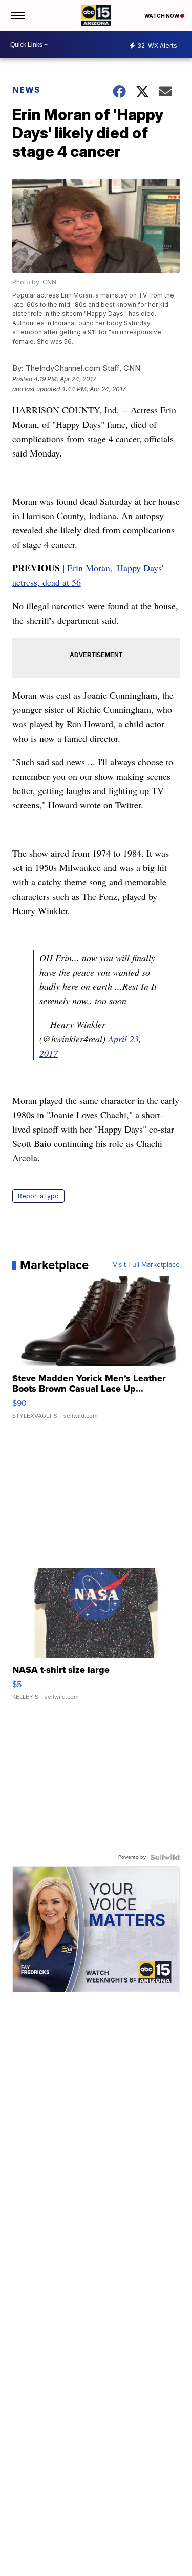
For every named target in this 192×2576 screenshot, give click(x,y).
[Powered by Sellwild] (165, 1857)
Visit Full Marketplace (146, 1265)
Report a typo (38, 1196)
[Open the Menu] (17, 15)
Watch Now (162, 16)
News (26, 90)
